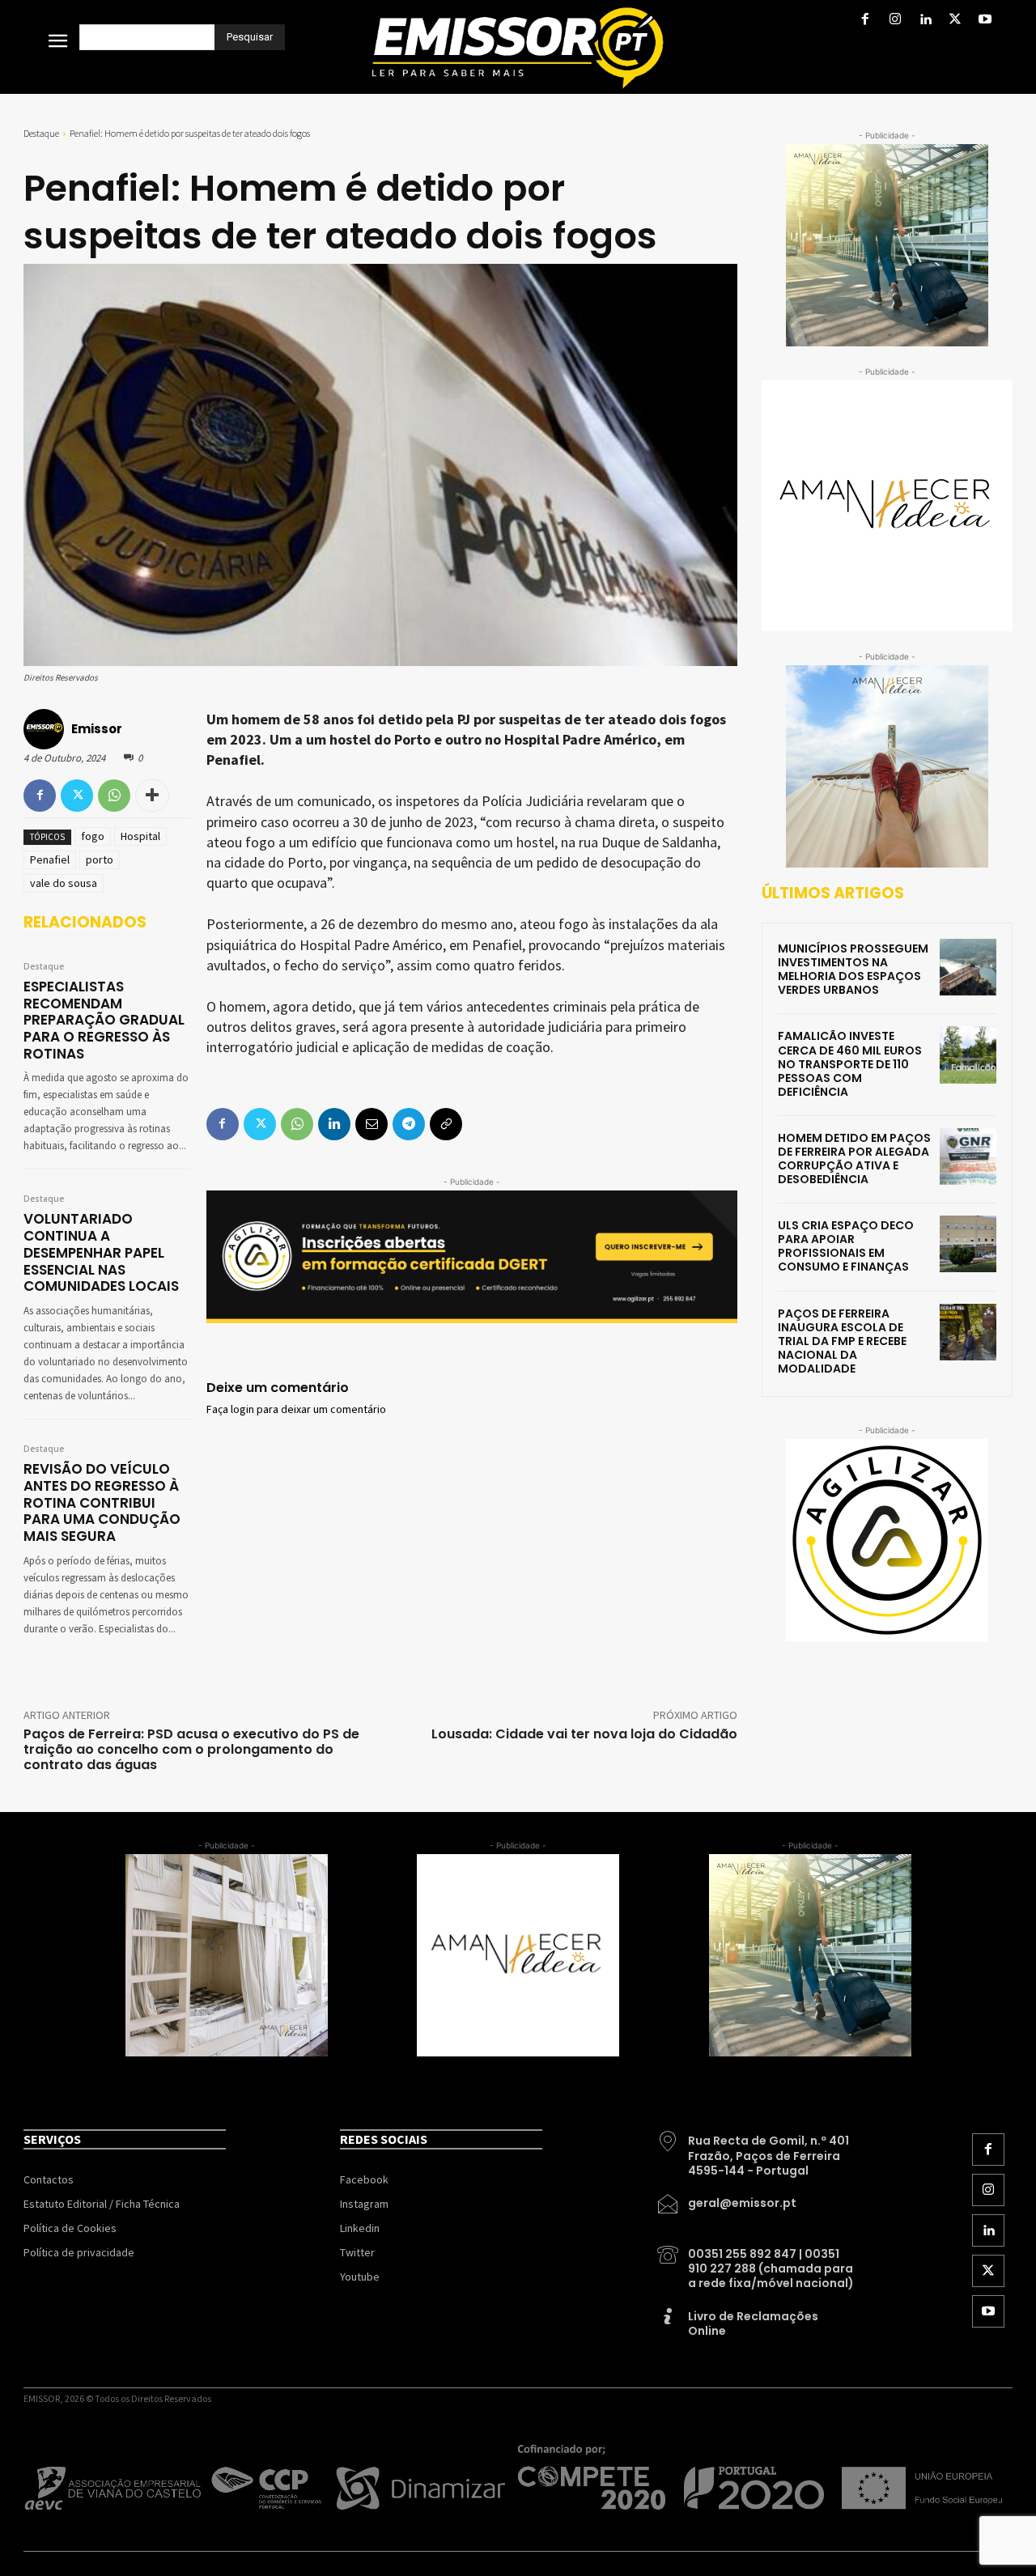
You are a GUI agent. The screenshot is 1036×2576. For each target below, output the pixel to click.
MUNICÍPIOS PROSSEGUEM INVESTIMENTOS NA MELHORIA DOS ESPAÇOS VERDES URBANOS (853, 969)
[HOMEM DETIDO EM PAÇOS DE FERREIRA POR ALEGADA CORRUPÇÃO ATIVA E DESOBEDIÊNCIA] (968, 1156)
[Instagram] (895, 21)
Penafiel (50, 859)
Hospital (140, 836)
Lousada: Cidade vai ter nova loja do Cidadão (584, 1734)
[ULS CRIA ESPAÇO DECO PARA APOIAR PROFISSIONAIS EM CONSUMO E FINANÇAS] (968, 1244)
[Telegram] (409, 1124)
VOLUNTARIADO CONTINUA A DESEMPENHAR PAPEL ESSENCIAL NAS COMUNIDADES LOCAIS (101, 1252)
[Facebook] (865, 21)
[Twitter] (955, 21)
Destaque (41, 133)
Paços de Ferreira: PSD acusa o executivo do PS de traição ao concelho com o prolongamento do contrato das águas (191, 1749)
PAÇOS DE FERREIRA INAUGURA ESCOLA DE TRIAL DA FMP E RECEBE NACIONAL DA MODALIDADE (842, 1341)
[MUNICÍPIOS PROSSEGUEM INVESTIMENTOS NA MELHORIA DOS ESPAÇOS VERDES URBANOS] (968, 967)
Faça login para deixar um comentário (296, 1410)
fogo (93, 836)
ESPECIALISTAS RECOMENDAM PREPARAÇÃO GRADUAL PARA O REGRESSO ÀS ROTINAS (104, 1020)
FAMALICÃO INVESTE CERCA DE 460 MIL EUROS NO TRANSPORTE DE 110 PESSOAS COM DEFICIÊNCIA (850, 1063)
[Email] (372, 1124)
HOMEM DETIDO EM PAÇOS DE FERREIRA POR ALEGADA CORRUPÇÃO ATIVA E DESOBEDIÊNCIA (854, 1159)
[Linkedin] (925, 21)
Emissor (97, 729)
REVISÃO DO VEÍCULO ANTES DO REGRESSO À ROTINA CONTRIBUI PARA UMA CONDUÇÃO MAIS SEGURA (102, 1502)
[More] (152, 796)
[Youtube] (985, 21)
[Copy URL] (446, 1124)
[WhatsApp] (114, 796)
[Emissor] (46, 729)
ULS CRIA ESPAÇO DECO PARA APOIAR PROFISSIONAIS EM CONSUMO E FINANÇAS (846, 1246)
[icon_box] (757, 2149)
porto (100, 859)
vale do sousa (64, 883)
